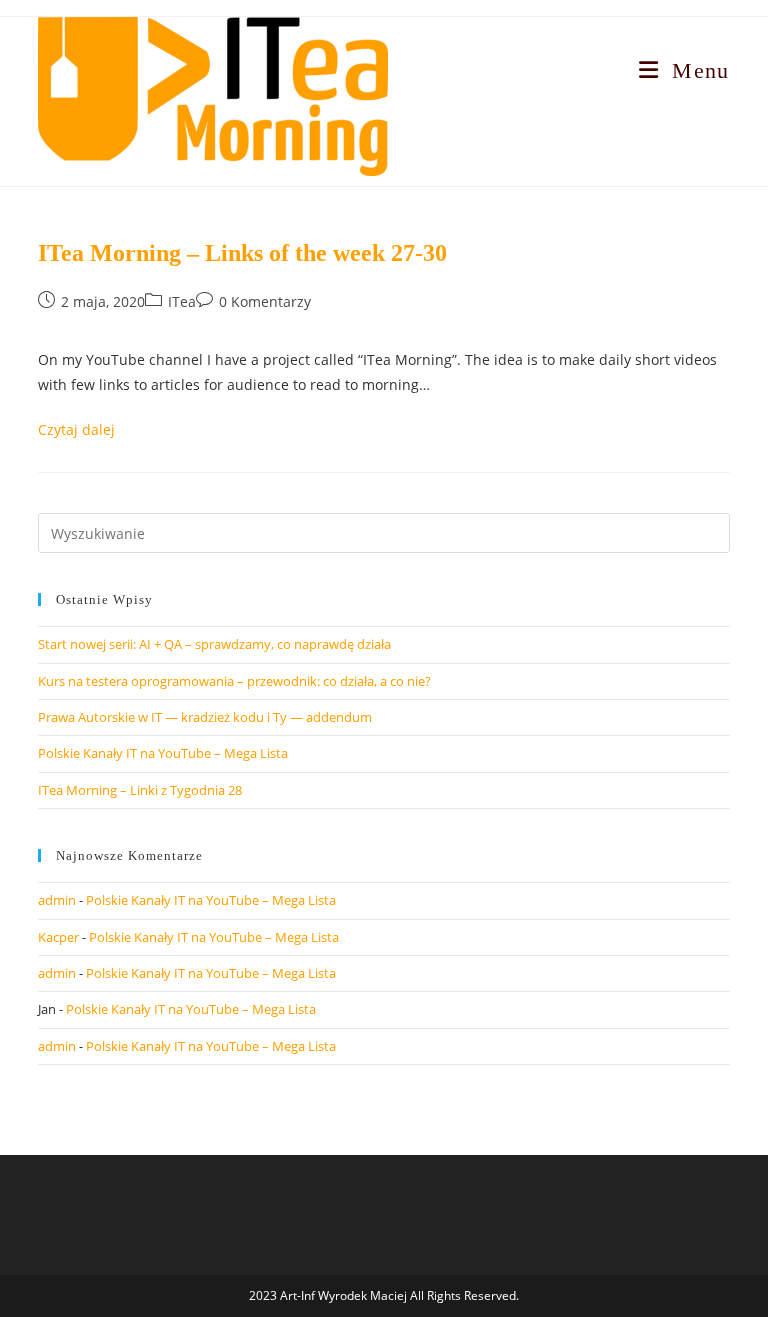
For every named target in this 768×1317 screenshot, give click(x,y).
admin (57, 900)
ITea (182, 301)
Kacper (58, 937)
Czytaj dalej (76, 429)
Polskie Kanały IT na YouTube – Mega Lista (163, 753)
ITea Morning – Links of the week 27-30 (242, 253)
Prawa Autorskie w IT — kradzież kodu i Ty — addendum (205, 717)
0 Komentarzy (265, 301)
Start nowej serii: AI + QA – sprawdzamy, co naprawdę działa (214, 644)
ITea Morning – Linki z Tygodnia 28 (140, 790)
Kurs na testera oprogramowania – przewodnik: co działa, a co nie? (234, 681)
